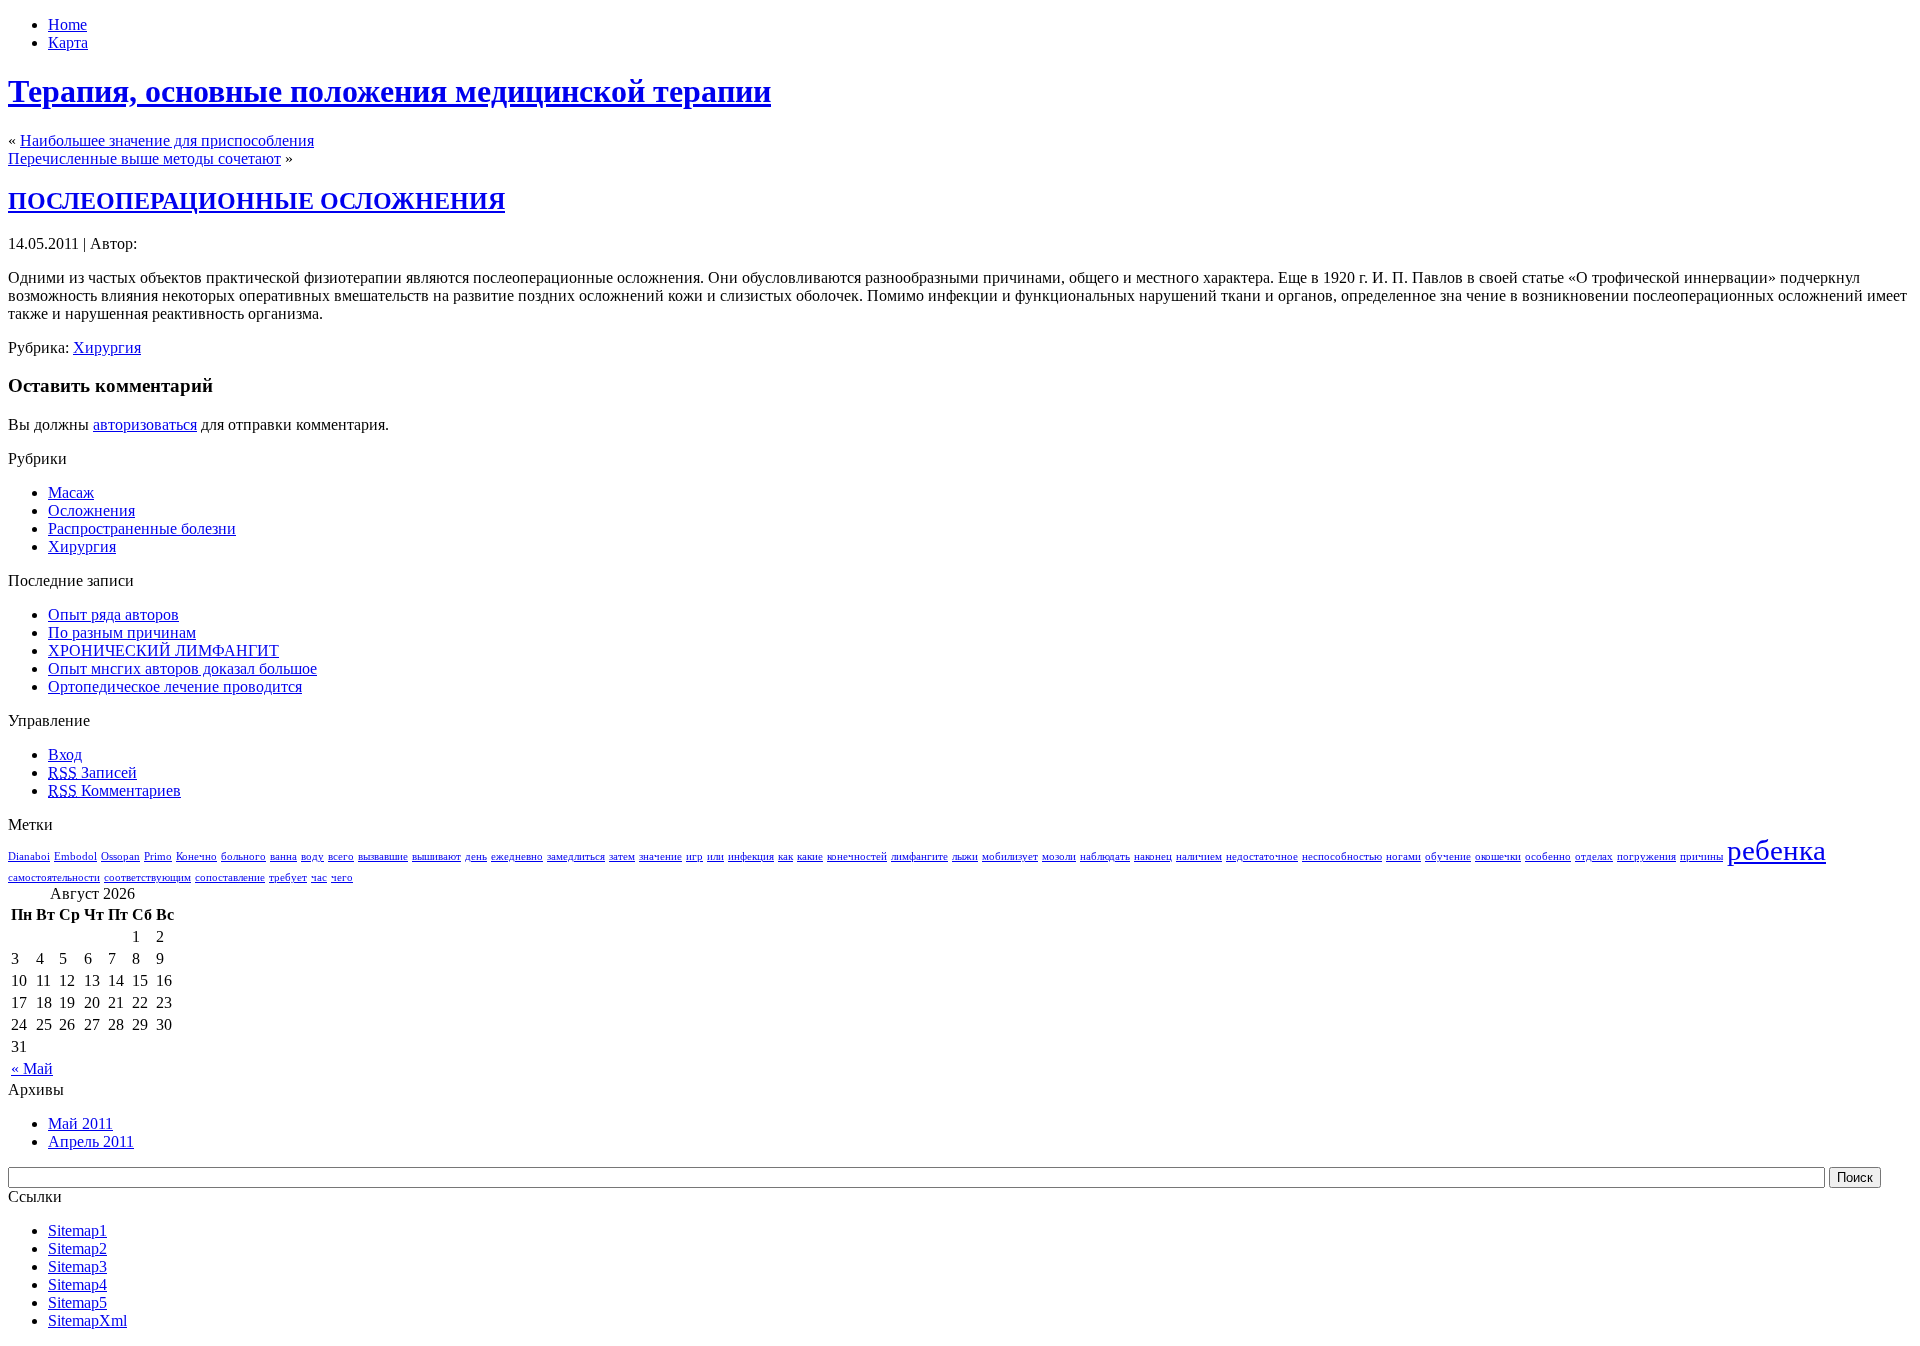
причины (1701, 856)
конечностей (857, 856)
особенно (1548, 856)
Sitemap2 (77, 1248)
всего (341, 856)
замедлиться (576, 856)
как (785, 856)
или (715, 856)
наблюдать (1105, 856)
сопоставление (230, 877)
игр (694, 856)
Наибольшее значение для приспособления (167, 140)
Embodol (75, 856)
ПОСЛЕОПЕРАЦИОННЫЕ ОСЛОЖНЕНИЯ (256, 201)
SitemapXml (87, 1320)
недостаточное (1262, 856)
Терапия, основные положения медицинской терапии (389, 91)
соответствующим (147, 877)
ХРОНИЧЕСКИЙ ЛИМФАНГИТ (163, 650)
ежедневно (517, 856)
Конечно (196, 856)
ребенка (1776, 850)
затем (622, 856)
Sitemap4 (77, 1284)
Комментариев (114, 790)
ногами (1403, 856)
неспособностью (1342, 856)
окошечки (1498, 856)
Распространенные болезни (142, 528)
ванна (283, 856)
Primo (158, 856)
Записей (92, 772)
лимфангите (919, 856)
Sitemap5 (77, 1302)
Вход (65, 754)
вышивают (436, 856)
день (476, 856)
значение (660, 856)
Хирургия (107, 347)
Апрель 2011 (91, 1141)
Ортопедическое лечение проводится (175, 686)
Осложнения (91, 510)
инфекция (751, 856)
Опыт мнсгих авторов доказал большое (182, 668)
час (319, 877)
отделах (1594, 856)
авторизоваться (145, 424)
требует (288, 877)
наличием (1199, 856)
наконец (1153, 856)
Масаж (71, 492)
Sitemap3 (77, 1266)
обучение (1448, 856)
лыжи (965, 856)
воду (312, 856)
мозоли (1059, 856)
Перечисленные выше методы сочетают (144, 158)
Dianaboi (29, 856)
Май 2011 (80, 1123)
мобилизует (1010, 856)
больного (243, 856)
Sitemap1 (77, 1230)
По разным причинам (122, 632)
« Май (32, 1068)
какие (810, 856)
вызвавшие (383, 856)
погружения (1646, 856)
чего (342, 877)
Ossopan (120, 856)
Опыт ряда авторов (113, 614)
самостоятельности (54, 877)
